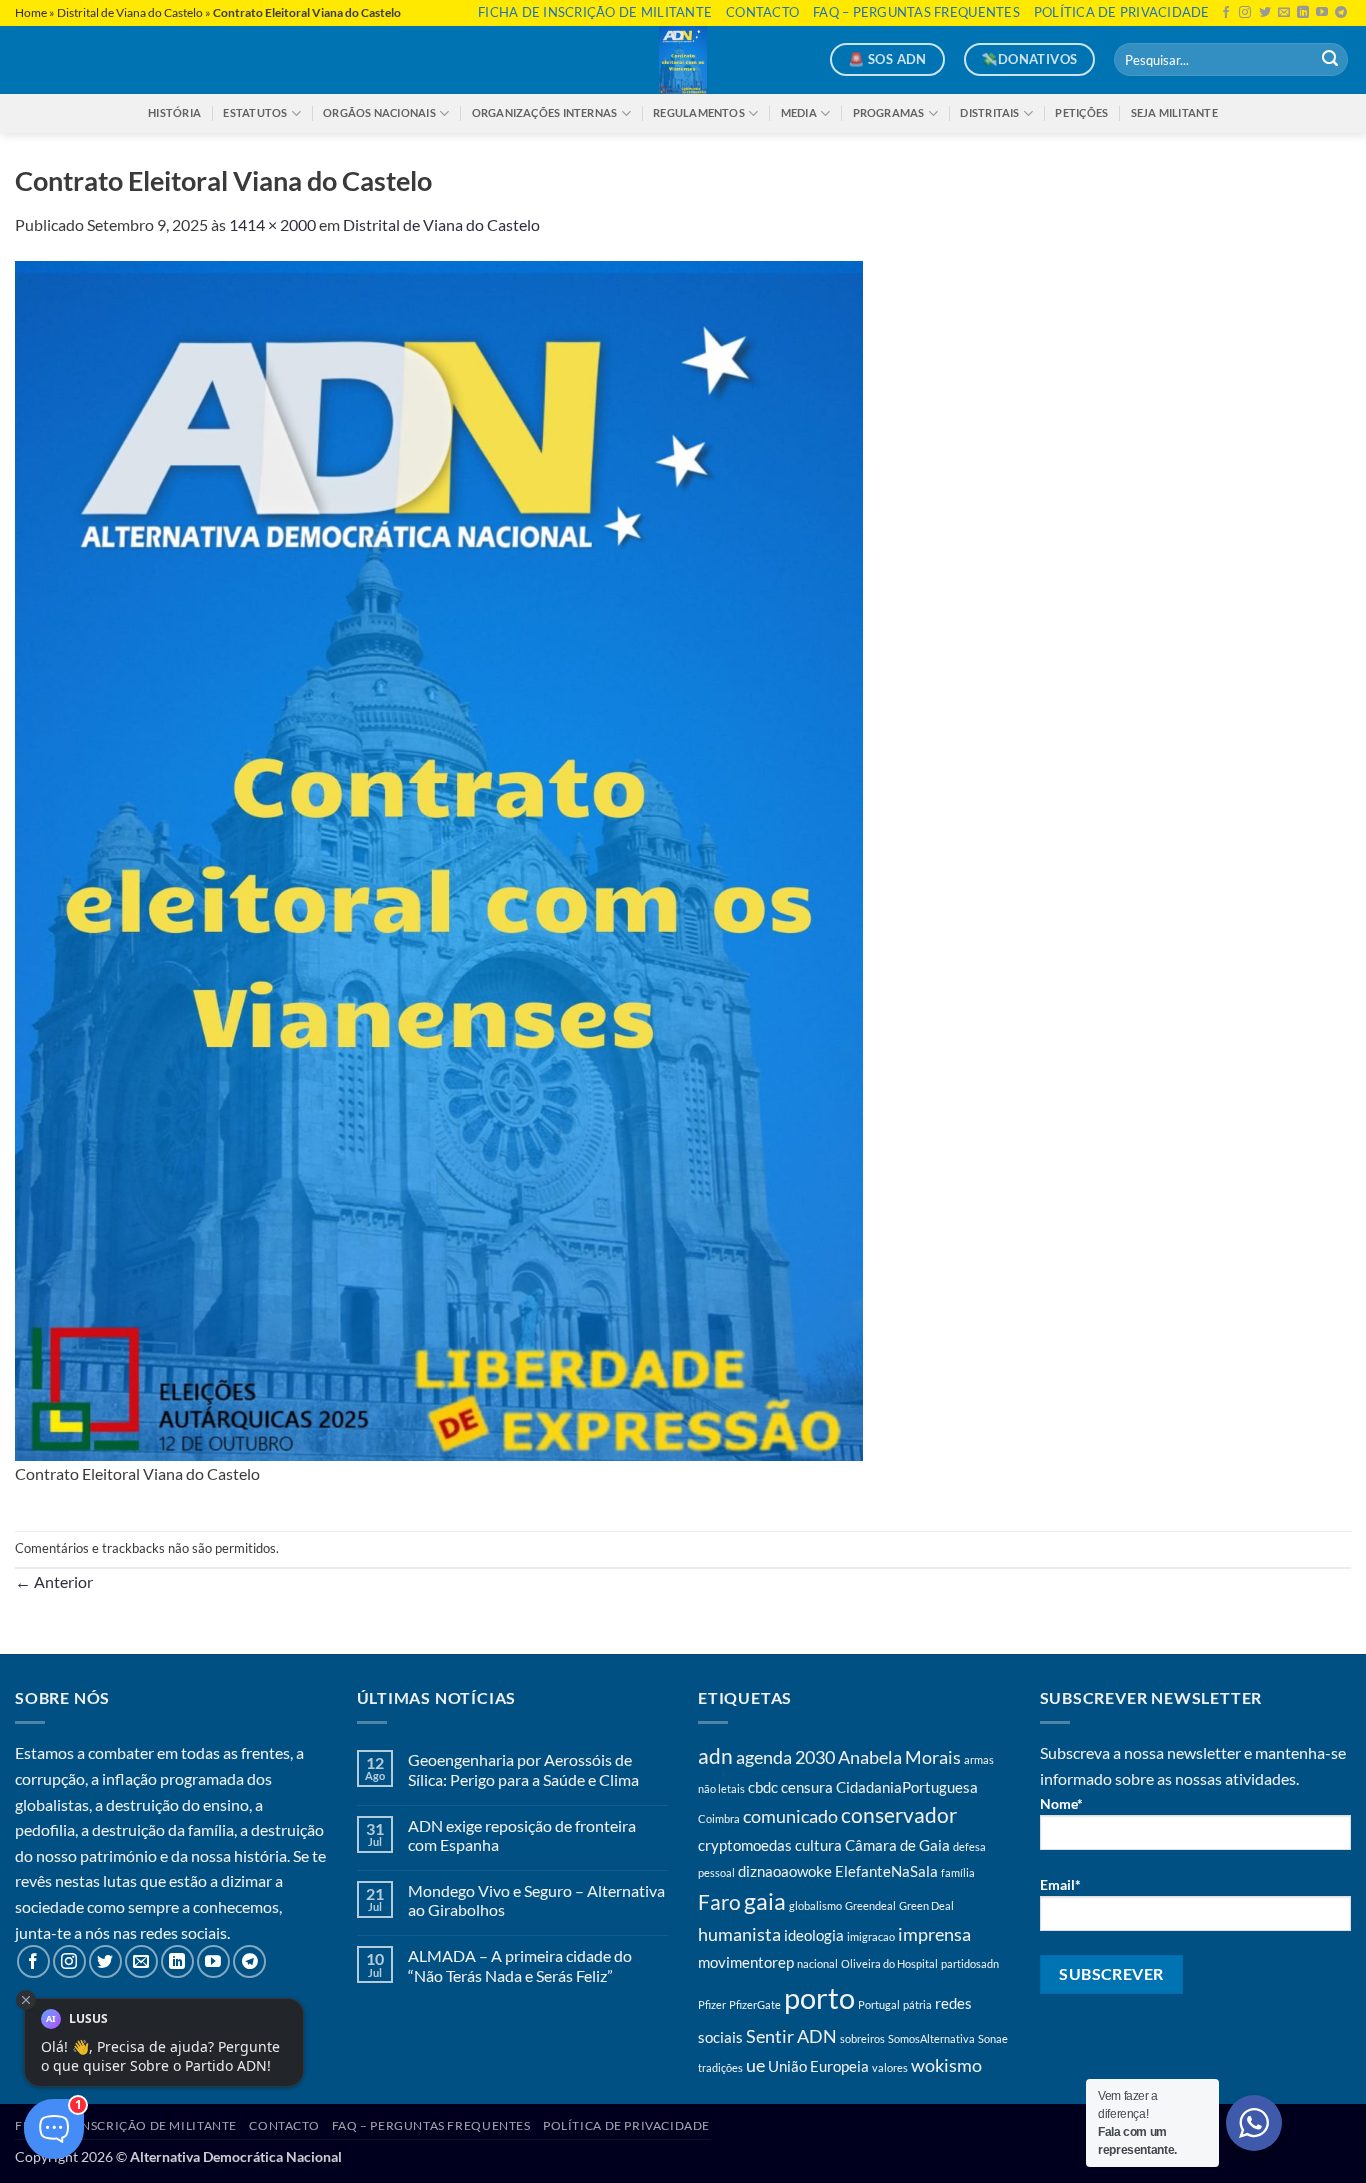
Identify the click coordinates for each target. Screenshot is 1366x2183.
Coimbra (719, 1818)
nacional (817, 1963)
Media (799, 112)
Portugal (879, 2004)
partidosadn (970, 1963)
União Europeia (818, 2066)
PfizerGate (755, 2004)
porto (819, 1997)
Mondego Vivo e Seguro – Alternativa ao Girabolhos (536, 1900)
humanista (739, 1934)
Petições (1081, 112)
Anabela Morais (899, 1757)
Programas (889, 112)
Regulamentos (699, 112)
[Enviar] (1330, 60)
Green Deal (926, 1905)
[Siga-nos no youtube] (1322, 13)
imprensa (934, 1934)
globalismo (815, 1905)
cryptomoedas (745, 1845)
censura (807, 1787)
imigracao (871, 1936)
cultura (818, 1845)
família (958, 1872)
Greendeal (870, 1905)
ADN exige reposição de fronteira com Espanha (522, 1835)
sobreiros (862, 2038)
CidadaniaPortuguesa (907, 1787)
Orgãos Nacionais (379, 112)
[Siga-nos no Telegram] (1341, 13)
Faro (719, 1902)
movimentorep (746, 1962)
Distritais (989, 112)
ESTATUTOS (255, 112)
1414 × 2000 (272, 224)
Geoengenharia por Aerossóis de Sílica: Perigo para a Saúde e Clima (523, 1769)
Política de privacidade (1122, 12)
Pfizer (712, 2004)
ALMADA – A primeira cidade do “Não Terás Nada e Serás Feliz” (520, 1965)
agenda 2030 (785, 1757)
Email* (1060, 1884)
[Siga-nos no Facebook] (1226, 13)
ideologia (814, 1935)
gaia (765, 1901)
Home (31, 12)
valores (890, 2067)
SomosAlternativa (931, 2038)
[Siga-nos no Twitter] (1265, 13)
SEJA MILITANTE (1174, 112)
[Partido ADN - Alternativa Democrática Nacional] (683, 60)
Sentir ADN (791, 2036)
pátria (917, 2004)
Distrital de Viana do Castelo (130, 12)
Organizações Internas (545, 112)
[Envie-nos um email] (1284, 13)
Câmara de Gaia (897, 1845)
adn (715, 1756)
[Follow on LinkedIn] (1303, 13)
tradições (720, 2067)
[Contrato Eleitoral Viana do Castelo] (439, 858)
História (174, 112)
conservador (899, 1815)
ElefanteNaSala (886, 1871)
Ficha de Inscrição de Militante (595, 12)
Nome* (1061, 1803)
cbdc (763, 1787)
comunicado (790, 1816)
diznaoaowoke (785, 1871)
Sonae (993, 2038)
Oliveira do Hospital (889, 1963)
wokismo (946, 2065)
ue (755, 2065)
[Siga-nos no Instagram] (1245, 13)
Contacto (762, 12)
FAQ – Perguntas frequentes (916, 12)
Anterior (54, 1581)
